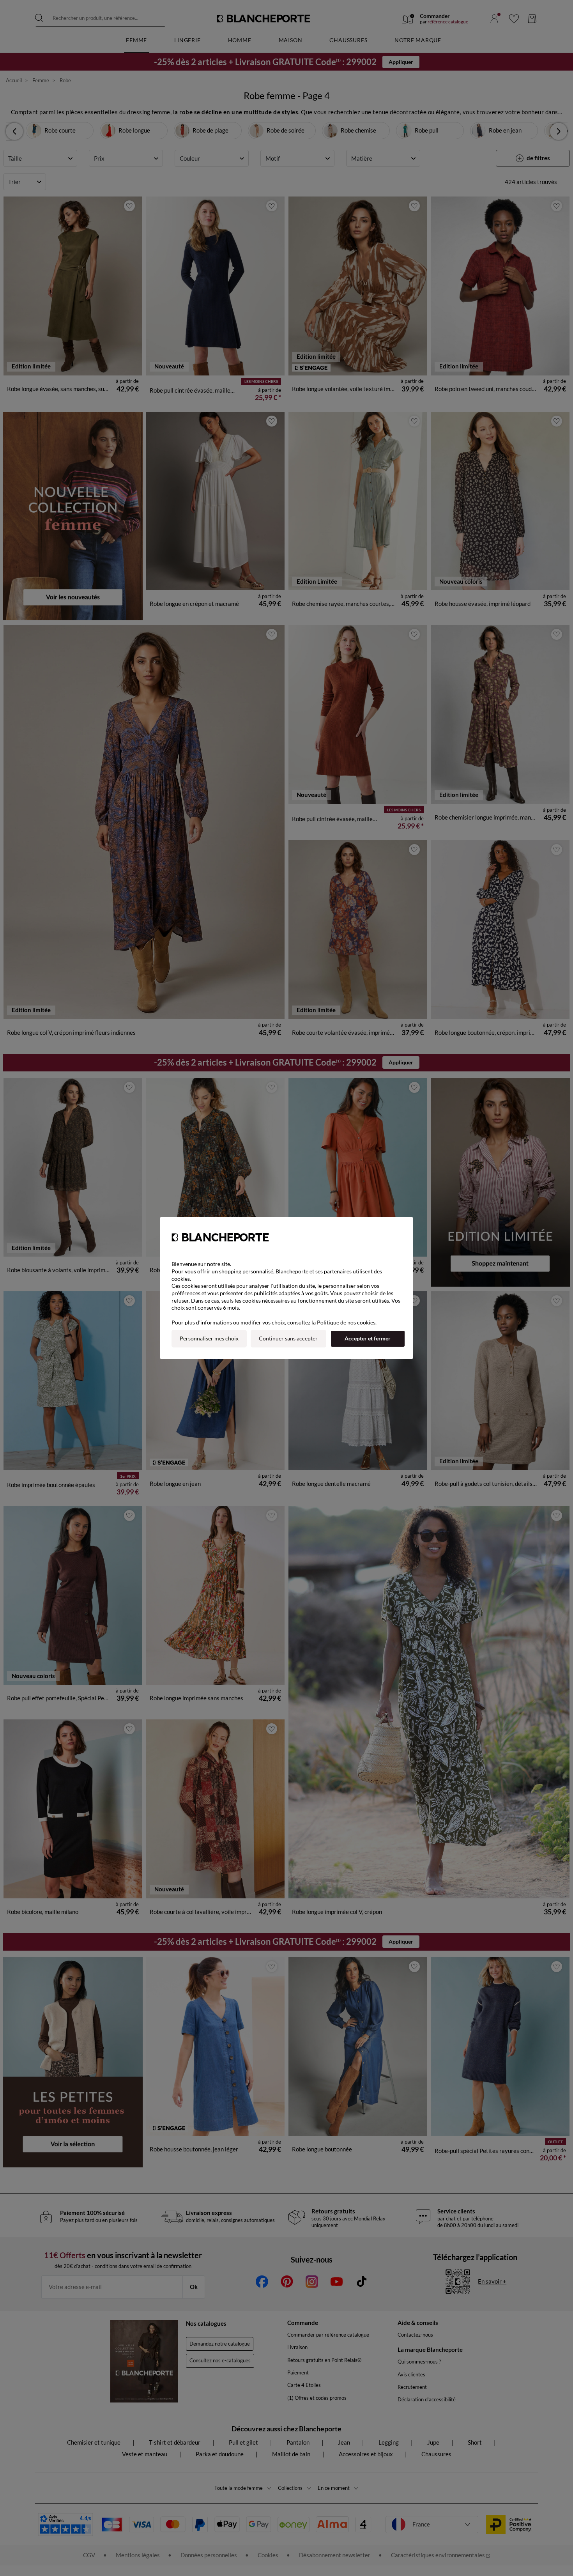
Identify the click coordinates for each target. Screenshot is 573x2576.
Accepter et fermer (368, 1338)
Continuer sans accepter (288, 1338)
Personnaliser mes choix (209, 1338)
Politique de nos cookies (346, 1322)
